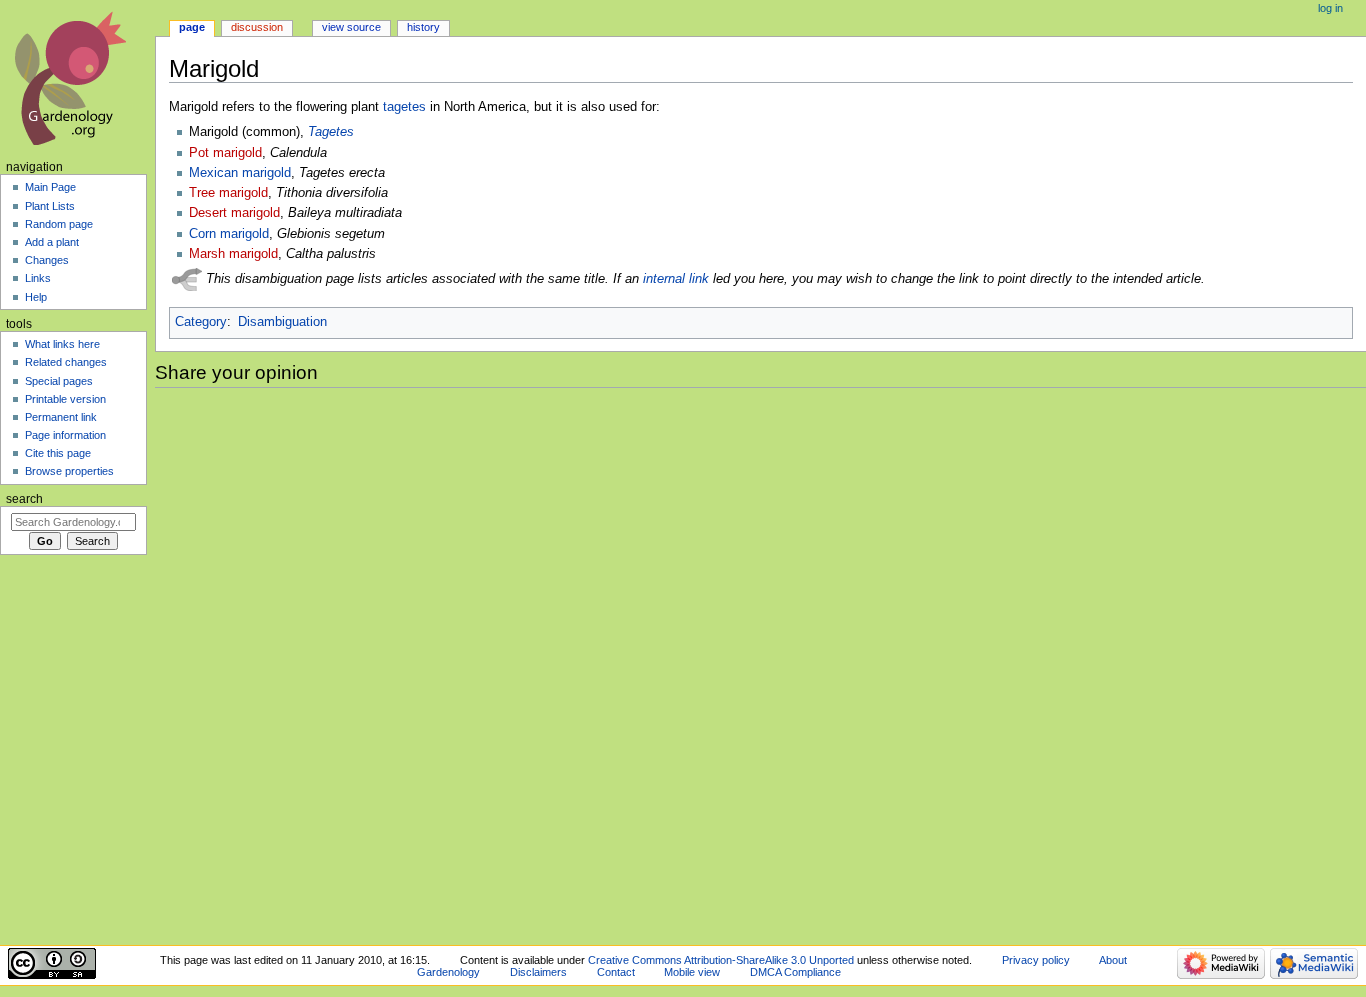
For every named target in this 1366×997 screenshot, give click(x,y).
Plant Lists (50, 206)
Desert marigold (234, 213)
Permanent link (61, 417)
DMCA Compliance (795, 972)
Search (24, 499)
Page (192, 27)
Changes (47, 260)
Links (38, 278)
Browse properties (69, 471)
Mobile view (692, 972)
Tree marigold (228, 193)
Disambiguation (282, 322)
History (423, 27)
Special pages (59, 381)
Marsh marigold (233, 254)
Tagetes (331, 132)
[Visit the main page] (77, 77)
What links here (62, 344)
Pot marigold (225, 153)
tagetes (404, 107)
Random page (59, 224)
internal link (676, 279)
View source (351, 27)
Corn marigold (229, 234)
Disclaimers (538, 972)
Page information (65, 435)
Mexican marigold (240, 173)
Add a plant (52, 242)
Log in (1330, 8)
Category (201, 322)
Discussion (257, 27)
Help (36, 297)
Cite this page (58, 453)
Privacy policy (1036, 960)
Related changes (66, 362)
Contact (616, 972)
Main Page (50, 187)
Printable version (65, 399)
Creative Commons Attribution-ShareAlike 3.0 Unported (721, 960)
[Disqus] (760, 663)
